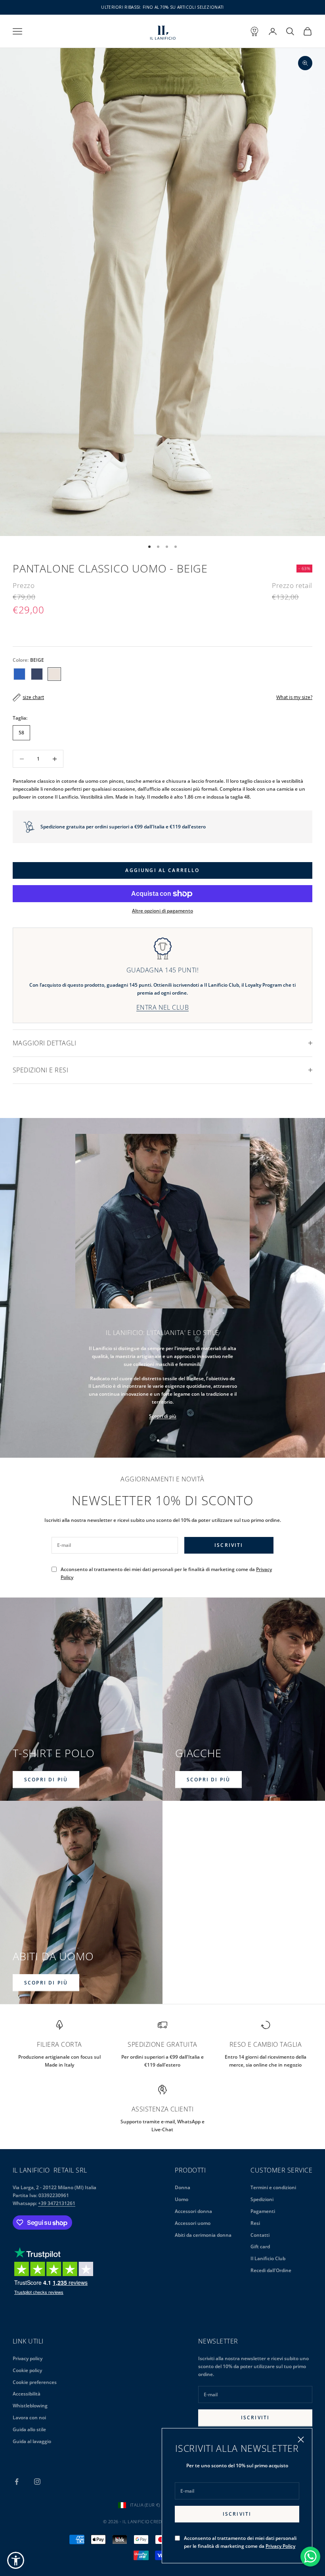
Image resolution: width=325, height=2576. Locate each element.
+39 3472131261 (57, 2203)
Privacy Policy (280, 2546)
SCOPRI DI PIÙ (46, 1780)
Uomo (182, 2199)
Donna (183, 2187)
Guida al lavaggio (32, 2441)
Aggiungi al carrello (162, 870)
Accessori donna (193, 2211)
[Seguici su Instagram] (37, 2482)
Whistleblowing (30, 2406)
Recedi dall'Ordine (271, 2270)
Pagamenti (263, 2211)
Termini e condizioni (273, 2187)
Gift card (260, 2247)
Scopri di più (163, 1416)
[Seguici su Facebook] (17, 2482)
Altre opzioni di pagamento (162, 911)
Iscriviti (237, 2514)
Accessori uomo (193, 2223)
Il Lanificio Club (268, 2258)
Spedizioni (262, 2199)
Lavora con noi (29, 2418)
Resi (255, 2223)
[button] (16, 2560)
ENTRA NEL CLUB (163, 1007)
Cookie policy (27, 2370)
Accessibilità (27, 2394)
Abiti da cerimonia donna (203, 2235)
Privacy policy (28, 2358)
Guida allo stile (29, 2429)
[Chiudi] (301, 2440)
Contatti (260, 2235)
